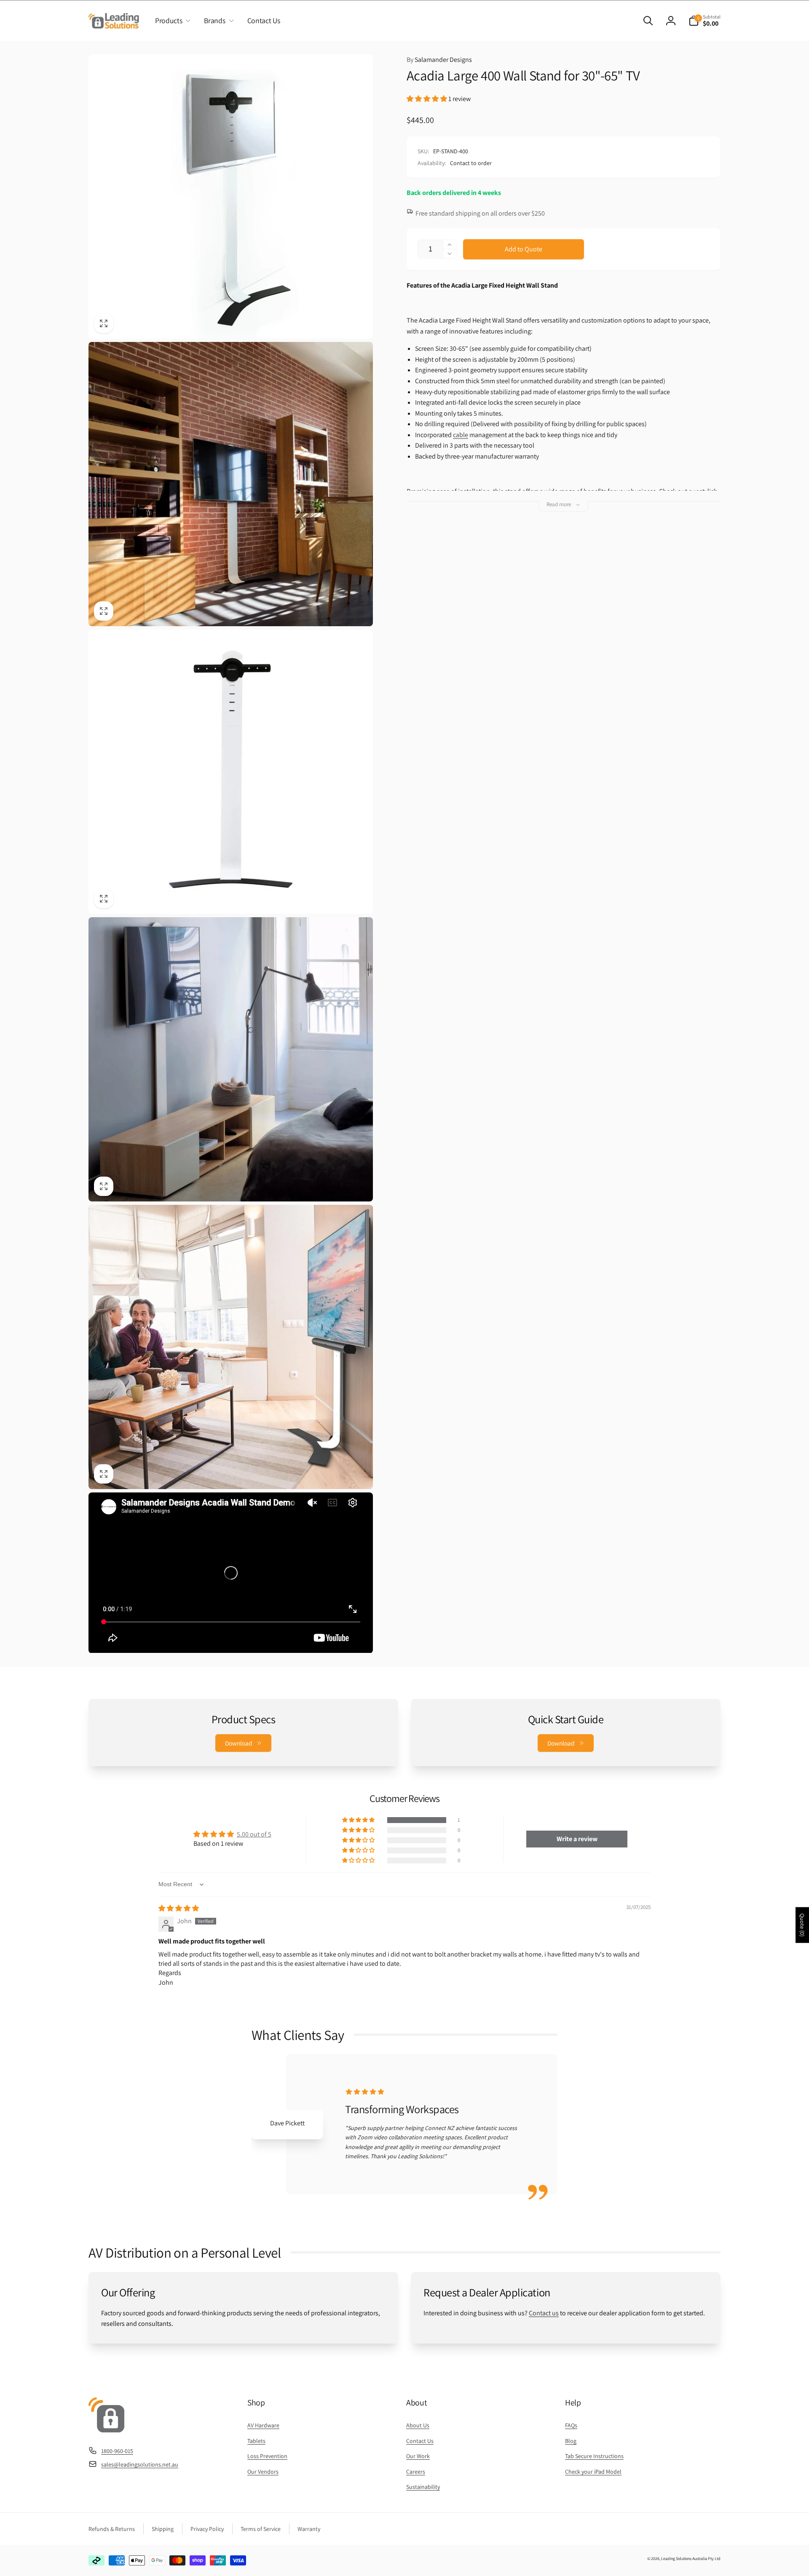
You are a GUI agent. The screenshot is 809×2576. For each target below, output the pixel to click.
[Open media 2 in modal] (231, 484)
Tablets (256, 2441)
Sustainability (423, 2487)
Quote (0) (802, 1925)
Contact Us (420, 2441)
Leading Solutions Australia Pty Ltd (691, 2559)
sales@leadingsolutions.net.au (140, 2464)
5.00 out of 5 (254, 1834)
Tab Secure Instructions (594, 2456)
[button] (171, 21)
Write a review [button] (577, 1839)
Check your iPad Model (593, 2472)
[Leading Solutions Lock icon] (106, 2430)
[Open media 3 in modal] (231, 772)
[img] (179, 1908)
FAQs (571, 2425)
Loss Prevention (267, 2456)
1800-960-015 (117, 2451)
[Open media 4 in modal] (231, 1059)
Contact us (544, 2313)
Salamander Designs (439, 60)
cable (461, 435)
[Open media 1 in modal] (231, 196)
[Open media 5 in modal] (231, 1347)
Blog (571, 2441)
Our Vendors (263, 2472)
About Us (418, 2425)
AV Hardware (263, 2425)
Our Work (418, 2456)
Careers (416, 2472)
